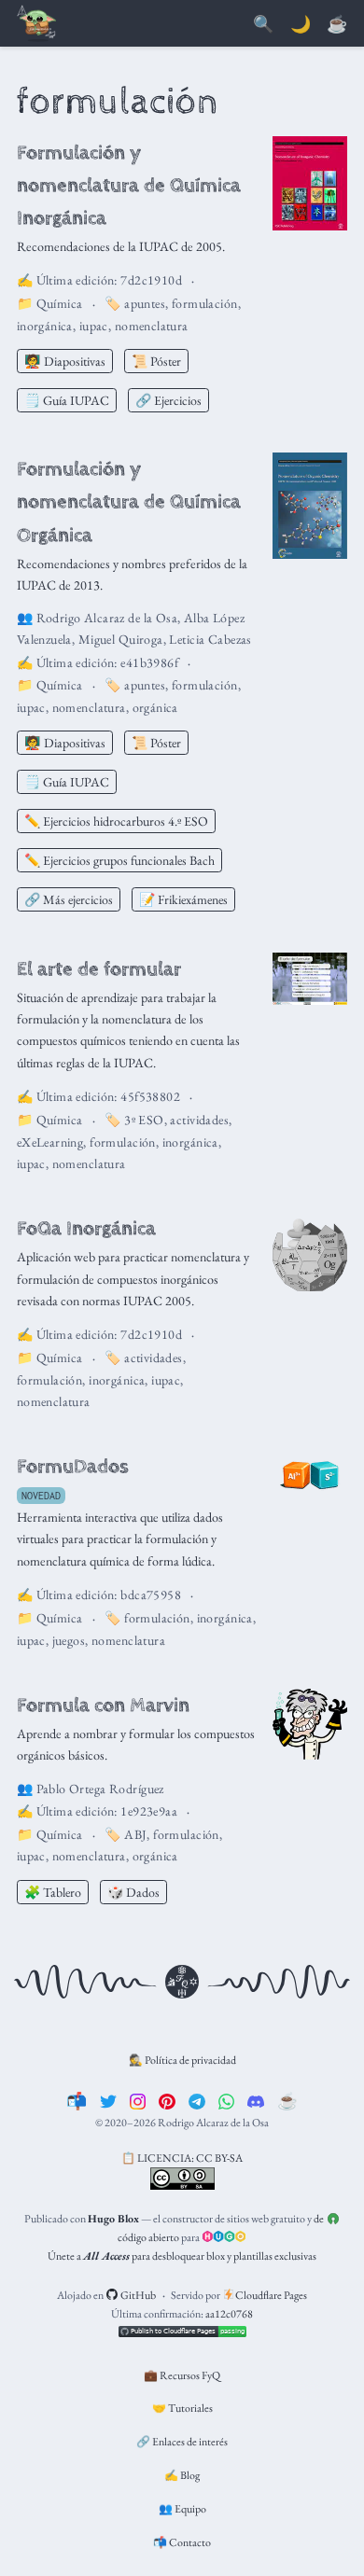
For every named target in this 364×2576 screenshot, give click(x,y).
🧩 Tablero (53, 1892)
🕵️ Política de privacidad (182, 2060)
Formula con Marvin (103, 1705)
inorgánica (45, 326)
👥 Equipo (182, 2509)
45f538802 (150, 1096)
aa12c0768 (229, 2314)
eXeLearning (50, 1142)
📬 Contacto (182, 2542)
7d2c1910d (151, 280)
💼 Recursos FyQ (182, 2375)
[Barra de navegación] (37, 25)
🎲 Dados (133, 1892)
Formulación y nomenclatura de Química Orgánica (129, 501)
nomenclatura (152, 326)
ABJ (135, 1834)
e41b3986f (149, 662)
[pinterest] (167, 2101)
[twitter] (108, 2101)
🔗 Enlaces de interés (182, 2442)
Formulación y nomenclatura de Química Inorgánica (129, 185)
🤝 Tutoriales (182, 2408)
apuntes (145, 303)
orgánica (155, 707)
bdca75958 (151, 1594)
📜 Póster (156, 361)
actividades (199, 1120)
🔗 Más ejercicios (69, 899)
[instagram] (138, 2101)
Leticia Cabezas (210, 639)
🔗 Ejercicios (168, 400)
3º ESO (144, 1120)
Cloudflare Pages (270, 2295)
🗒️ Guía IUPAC (67, 400)
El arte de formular (99, 969)
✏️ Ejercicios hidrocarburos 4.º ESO (116, 821)
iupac (94, 326)
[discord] (256, 2101)
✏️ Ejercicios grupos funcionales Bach (119, 860)
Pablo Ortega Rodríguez (100, 1789)
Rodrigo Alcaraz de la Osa (107, 618)
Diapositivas (65, 361)
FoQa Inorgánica (86, 1228)
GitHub (137, 2295)
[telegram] (197, 2101)
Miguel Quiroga (121, 639)
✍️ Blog (182, 2475)
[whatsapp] (227, 2101)
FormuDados (73, 1466)
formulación (205, 303)
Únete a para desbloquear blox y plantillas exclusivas (182, 2256)
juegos (69, 1640)
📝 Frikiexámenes (183, 899)
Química (60, 303)
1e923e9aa (149, 1811)
